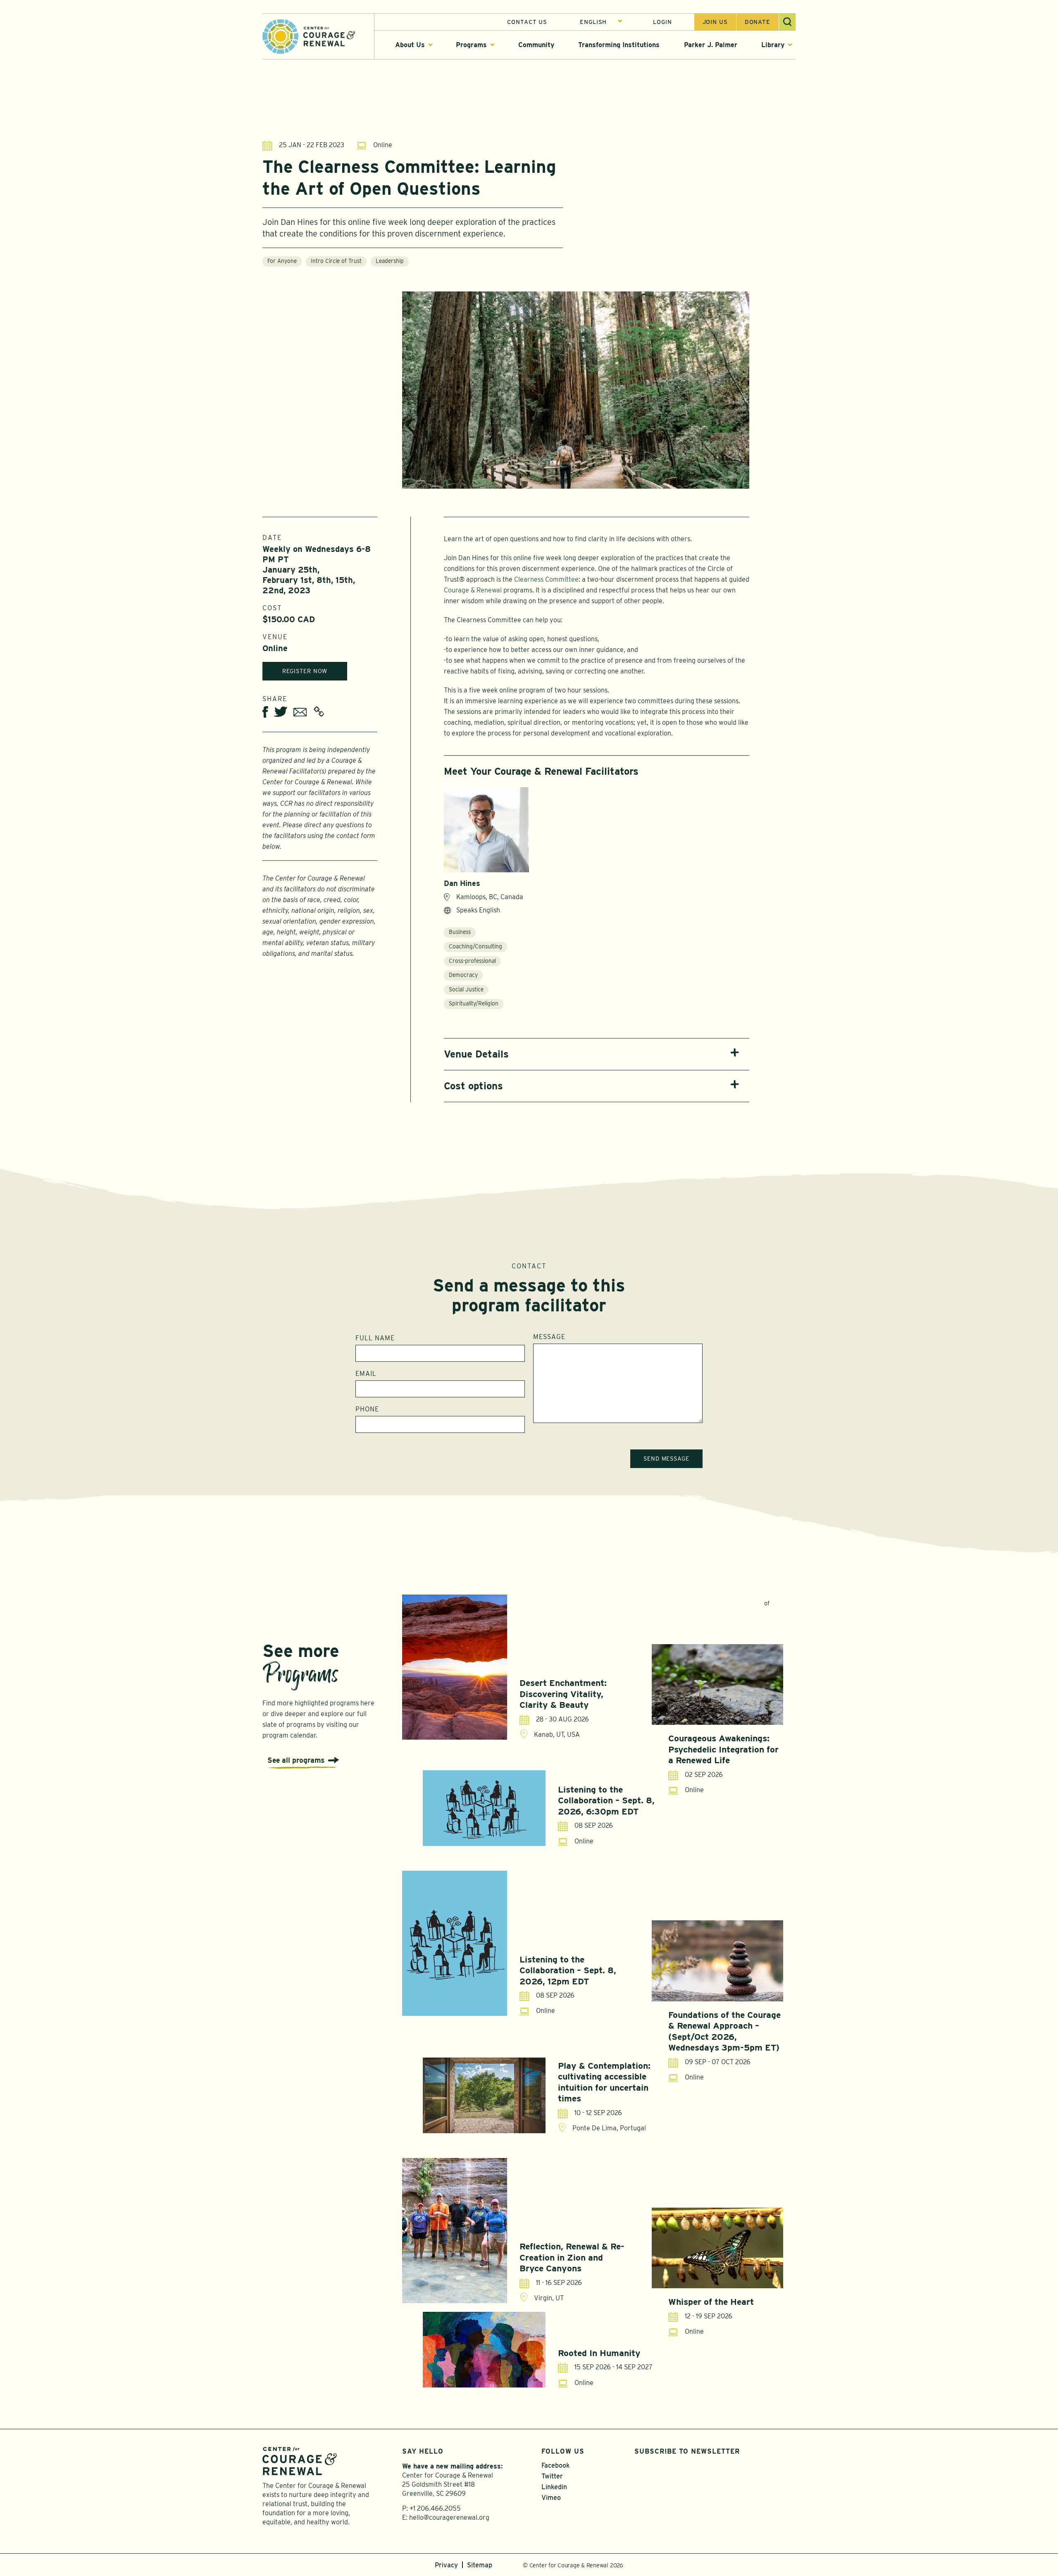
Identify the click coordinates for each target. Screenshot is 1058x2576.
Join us (715, 22)
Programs (471, 45)
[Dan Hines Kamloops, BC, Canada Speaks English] (486, 830)
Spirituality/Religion (474, 1003)
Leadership (390, 261)
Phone (367, 1409)
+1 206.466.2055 (435, 2508)
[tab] (597, 1054)
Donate (758, 22)
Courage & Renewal (473, 590)
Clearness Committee (546, 579)
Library (773, 45)
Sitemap (480, 2565)
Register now (305, 671)
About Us (410, 45)
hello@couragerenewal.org (449, 2518)
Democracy (463, 975)
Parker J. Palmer (711, 45)
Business (460, 932)
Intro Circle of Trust (336, 261)
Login (662, 22)
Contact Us (527, 22)
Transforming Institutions (619, 45)
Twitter (552, 2476)
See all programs (296, 1760)
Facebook (555, 2465)
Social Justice (466, 989)
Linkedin (554, 2487)
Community (536, 45)
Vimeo (551, 2498)
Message (549, 1337)
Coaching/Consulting (475, 946)
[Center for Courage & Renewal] (309, 36)
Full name (375, 1338)
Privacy (446, 2565)
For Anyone (282, 261)
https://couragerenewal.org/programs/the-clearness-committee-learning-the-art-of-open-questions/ (319, 711)
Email (366, 1374)
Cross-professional (472, 961)
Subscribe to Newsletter (687, 2451)
